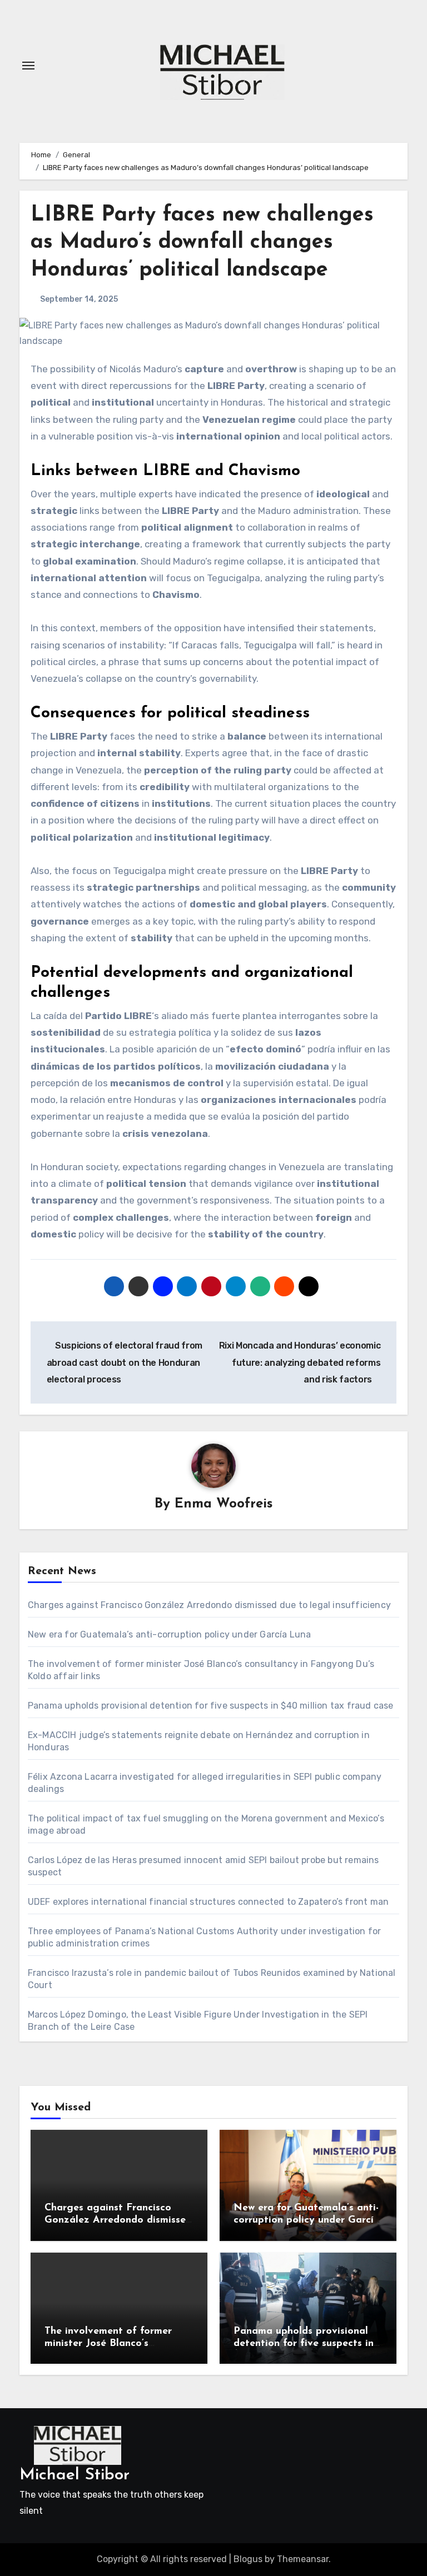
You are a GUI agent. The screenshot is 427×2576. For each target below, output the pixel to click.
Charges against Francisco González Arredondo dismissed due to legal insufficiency (209, 1605)
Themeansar (303, 2559)
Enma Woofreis (224, 1504)
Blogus (248, 2559)
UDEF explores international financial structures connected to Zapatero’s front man (208, 1902)
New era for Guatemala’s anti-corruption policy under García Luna (170, 1634)
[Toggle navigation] (28, 66)
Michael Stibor (75, 2475)
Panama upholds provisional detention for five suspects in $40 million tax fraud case (211, 1706)
